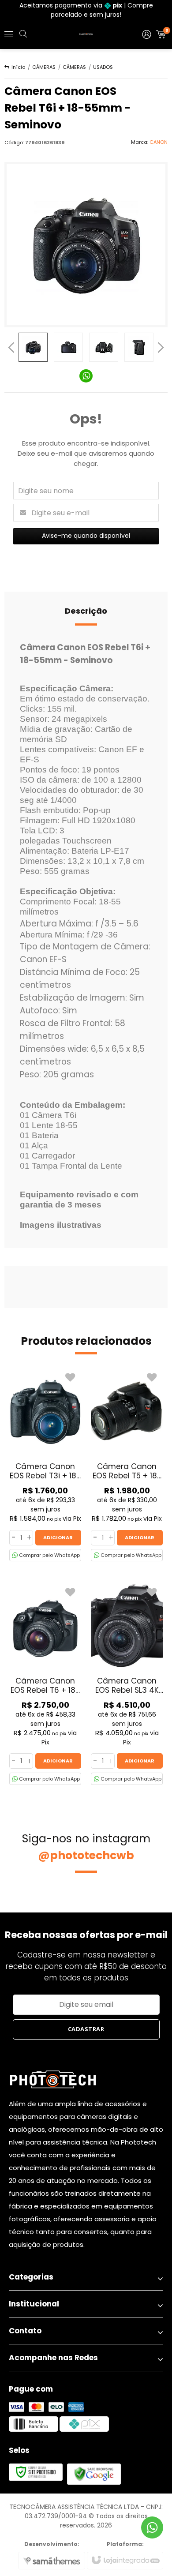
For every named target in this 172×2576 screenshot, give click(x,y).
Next (161, 345)
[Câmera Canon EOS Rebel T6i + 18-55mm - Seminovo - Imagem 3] (104, 347)
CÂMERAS (44, 67)
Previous (11, 347)
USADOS (103, 67)
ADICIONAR (58, 1537)
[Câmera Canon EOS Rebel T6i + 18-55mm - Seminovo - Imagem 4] (139, 347)
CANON (159, 142)
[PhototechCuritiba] (86, 34)
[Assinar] (86, 2029)
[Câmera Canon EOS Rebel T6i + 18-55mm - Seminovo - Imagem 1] (33, 347)
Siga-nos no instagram (86, 1847)
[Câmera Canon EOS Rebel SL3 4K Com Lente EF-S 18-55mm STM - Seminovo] (127, 1684)
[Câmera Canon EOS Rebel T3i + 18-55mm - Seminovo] (45, 1465)
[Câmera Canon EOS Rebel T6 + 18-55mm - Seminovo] (45, 1684)
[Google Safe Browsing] (94, 2474)
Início (18, 67)
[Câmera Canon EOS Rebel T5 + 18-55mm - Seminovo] (127, 1465)
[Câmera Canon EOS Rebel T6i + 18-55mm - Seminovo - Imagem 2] (68, 347)
